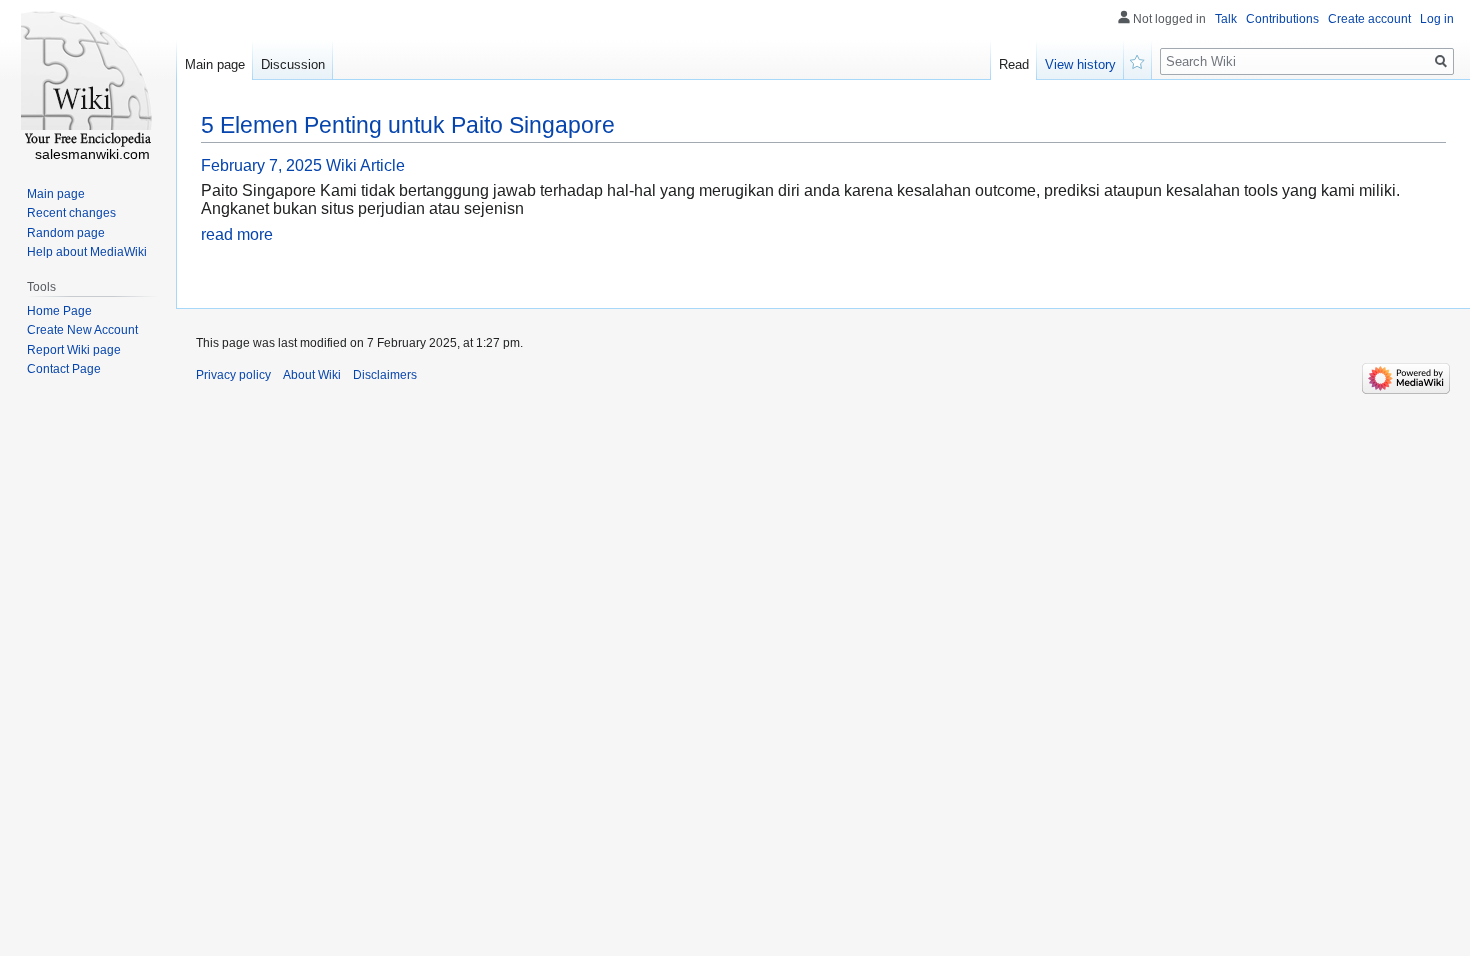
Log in (1437, 19)
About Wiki (312, 375)
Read (1014, 64)
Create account (1369, 19)
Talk (1226, 19)
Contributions (1282, 19)
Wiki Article (365, 165)
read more (237, 234)
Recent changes (71, 213)
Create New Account (82, 330)
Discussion (293, 64)
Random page (66, 233)
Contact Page (64, 369)
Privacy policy (233, 375)
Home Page (59, 311)
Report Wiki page (74, 350)
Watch (1138, 60)
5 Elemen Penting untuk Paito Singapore (408, 125)
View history (1080, 64)
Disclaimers (385, 375)
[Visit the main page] (88, 80)
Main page (215, 64)
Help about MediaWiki (87, 252)
